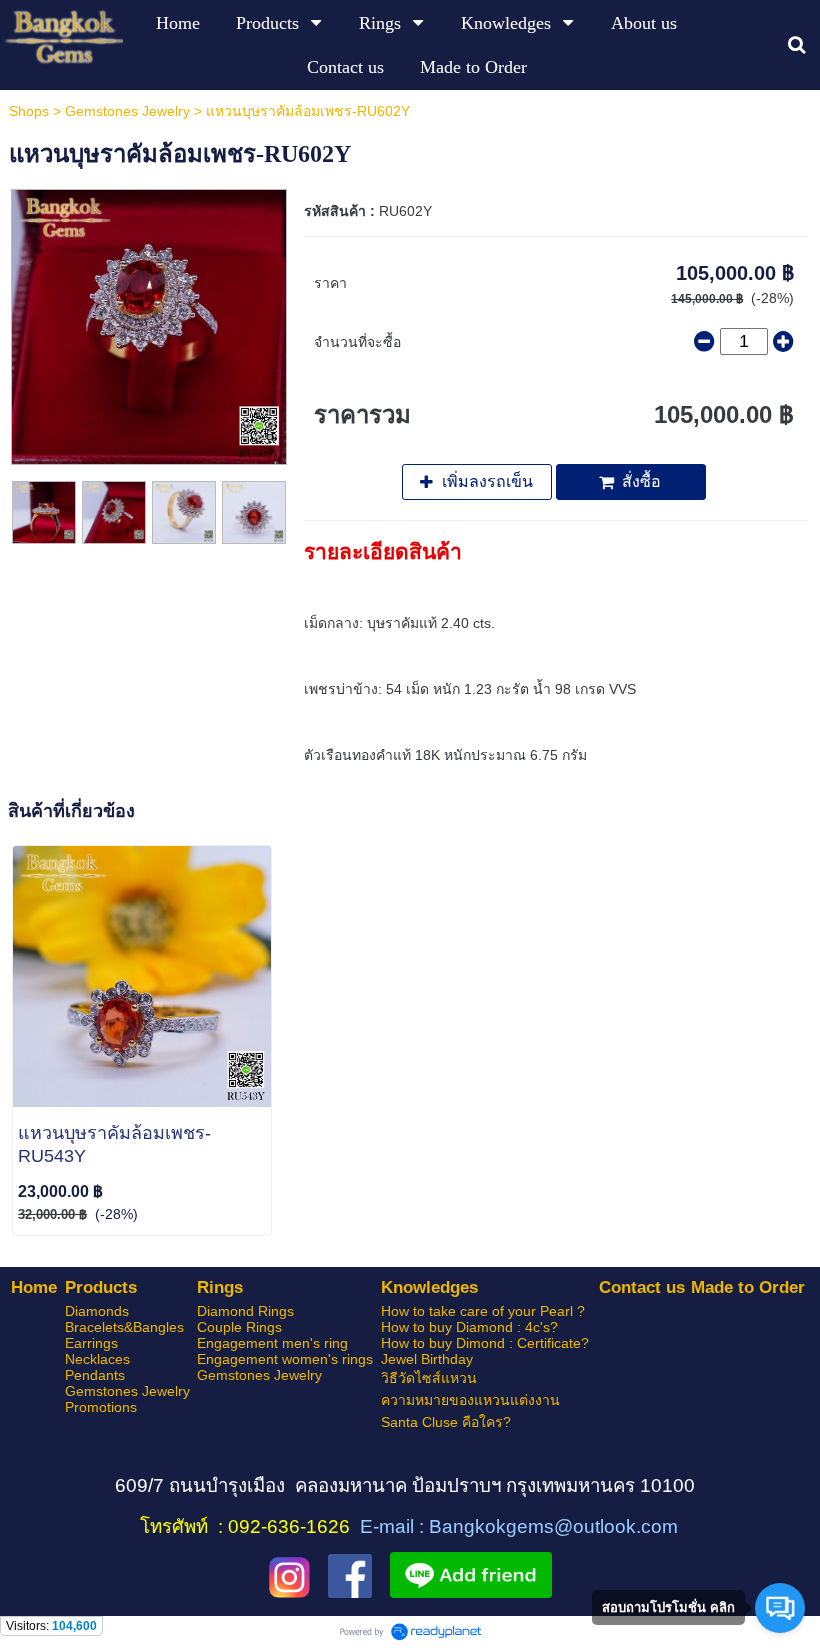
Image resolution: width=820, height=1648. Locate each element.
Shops (29, 111)
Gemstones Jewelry (127, 111)
